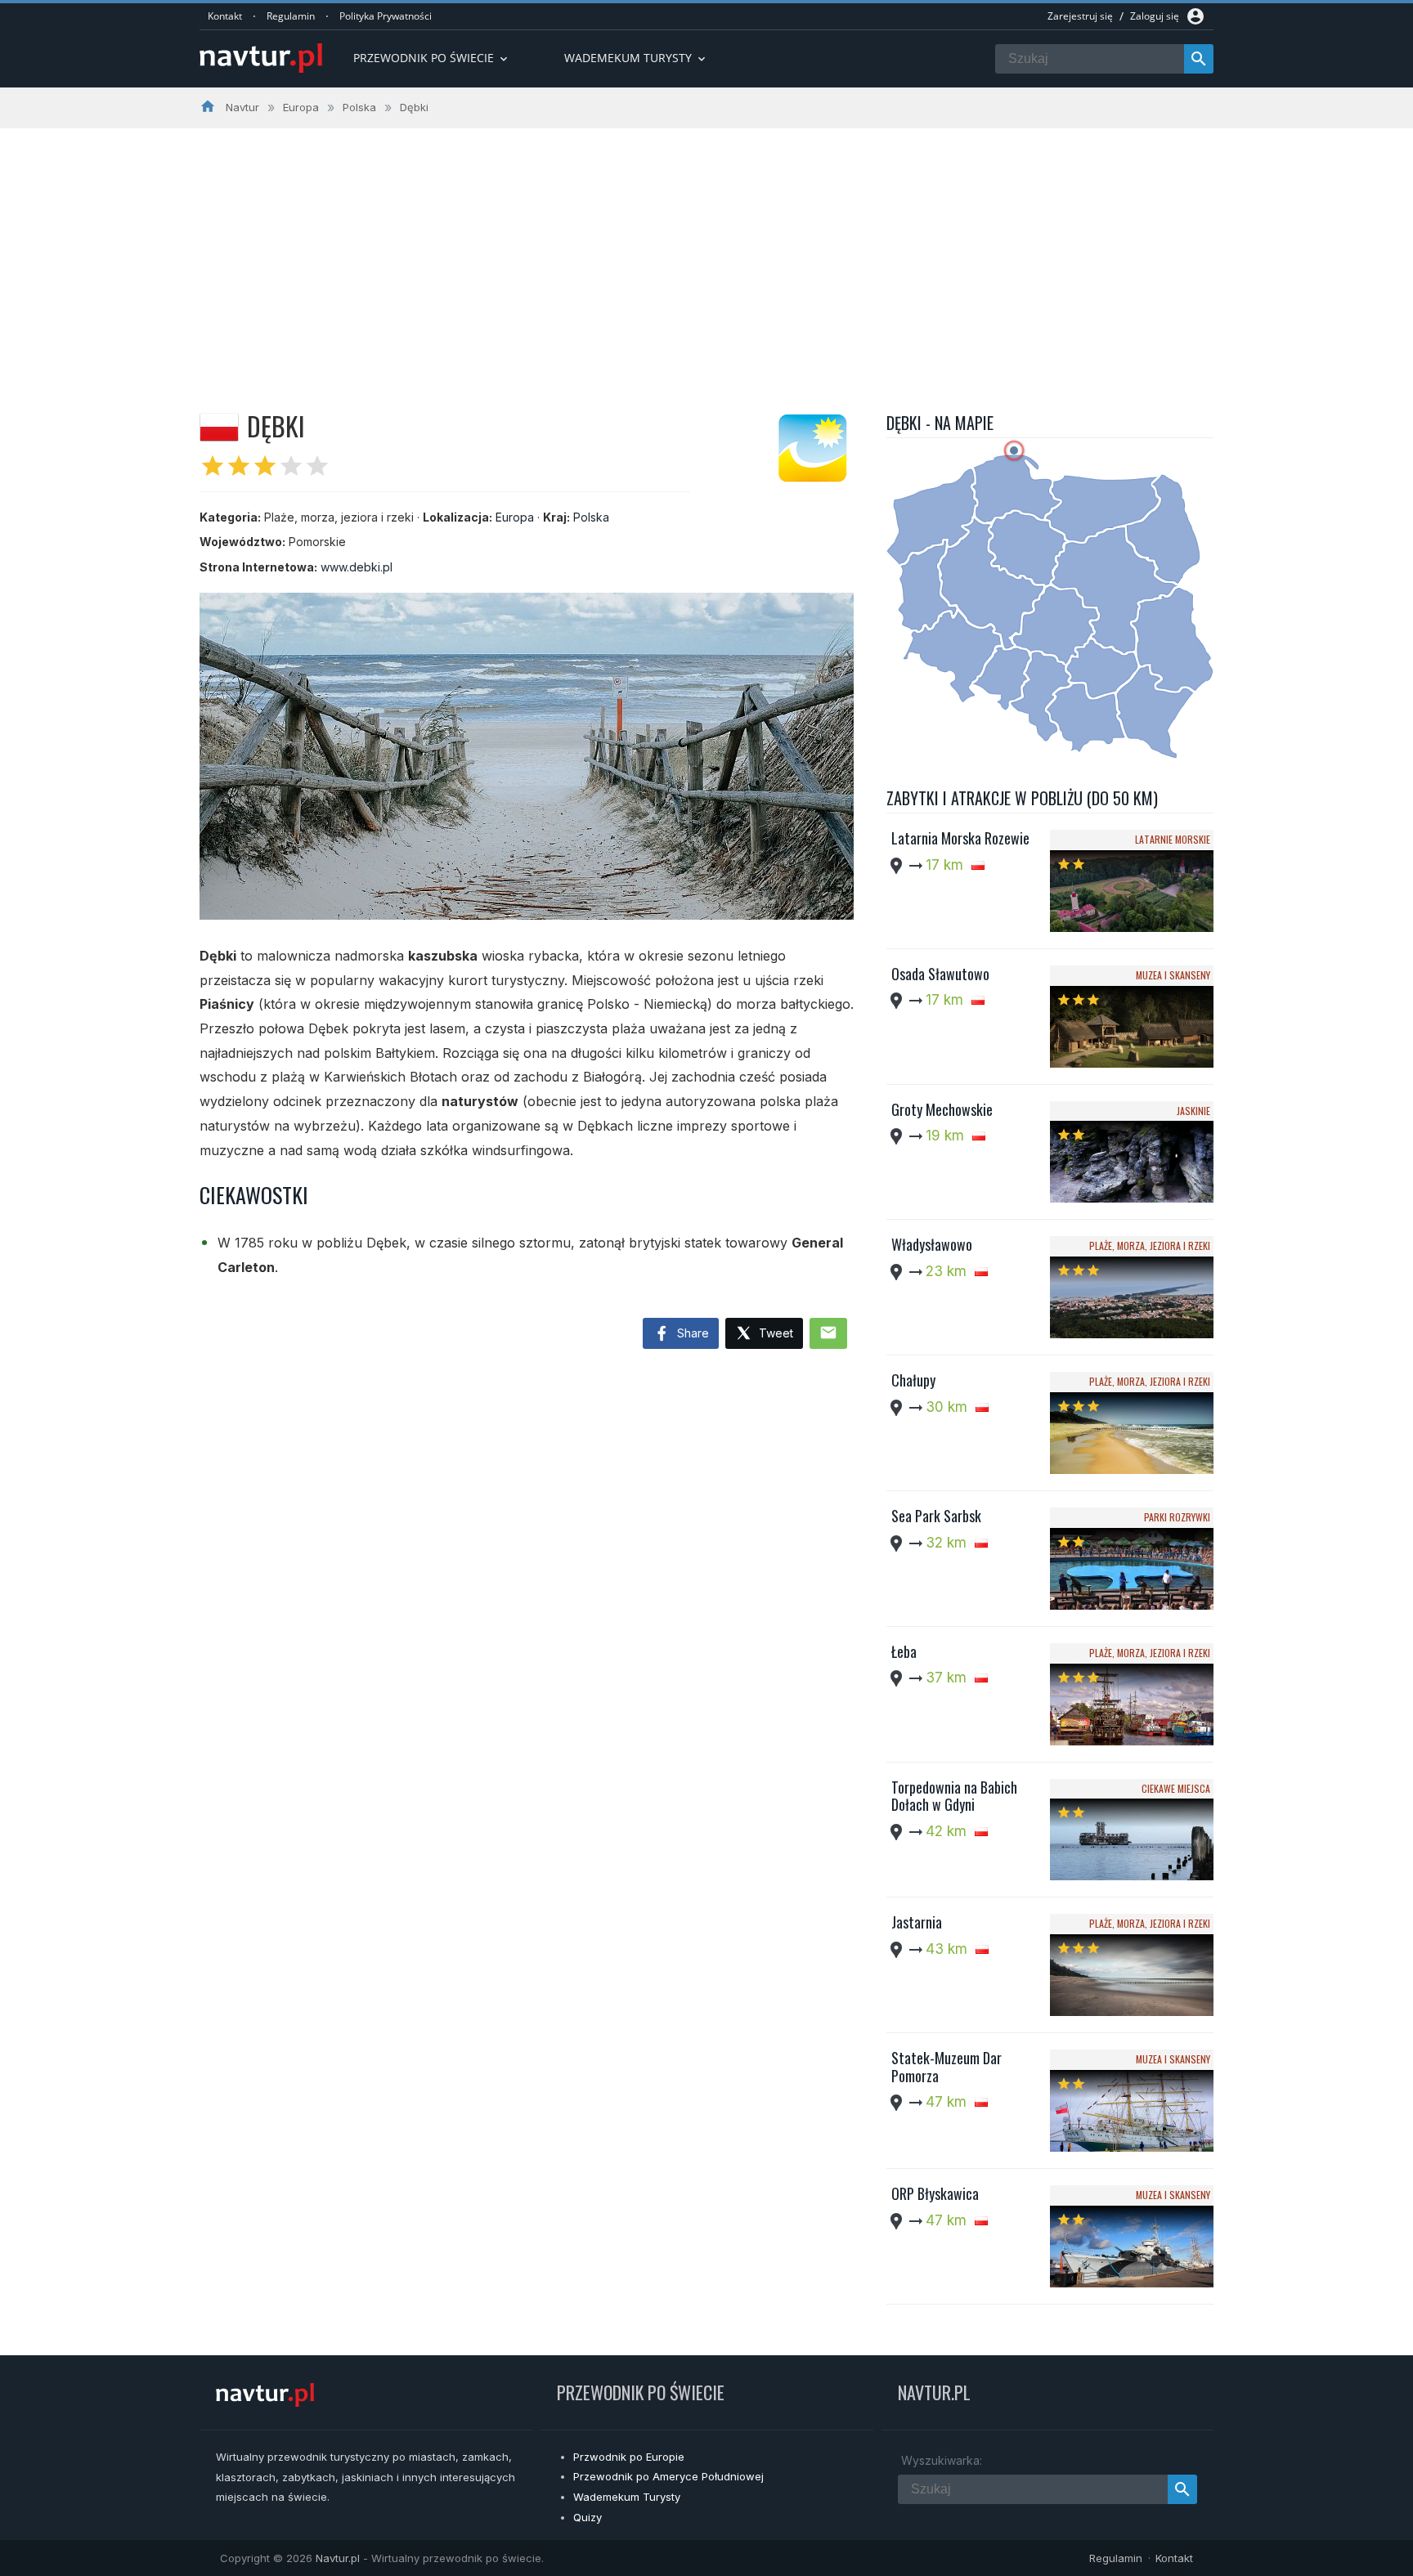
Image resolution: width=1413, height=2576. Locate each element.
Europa (515, 517)
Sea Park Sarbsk (936, 1516)
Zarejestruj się (1080, 16)
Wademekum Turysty (627, 2497)
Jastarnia (917, 1922)
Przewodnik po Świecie (432, 58)
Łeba (904, 1651)
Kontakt (225, 16)
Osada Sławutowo (940, 974)
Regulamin (291, 16)
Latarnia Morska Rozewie (960, 838)
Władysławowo (932, 1244)
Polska (591, 517)
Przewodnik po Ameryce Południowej (668, 2476)
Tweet (774, 1333)
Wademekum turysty (636, 58)
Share (691, 1333)
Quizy (588, 2517)
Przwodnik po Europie (629, 2457)
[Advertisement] (706, 251)
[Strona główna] (261, 59)
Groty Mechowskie (942, 1109)
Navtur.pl (338, 2558)
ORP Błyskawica (935, 2193)
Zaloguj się (1155, 16)
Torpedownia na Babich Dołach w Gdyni (954, 1796)
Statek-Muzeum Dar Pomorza (946, 2067)
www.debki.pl (357, 567)
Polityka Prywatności (386, 16)
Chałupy (913, 1380)
